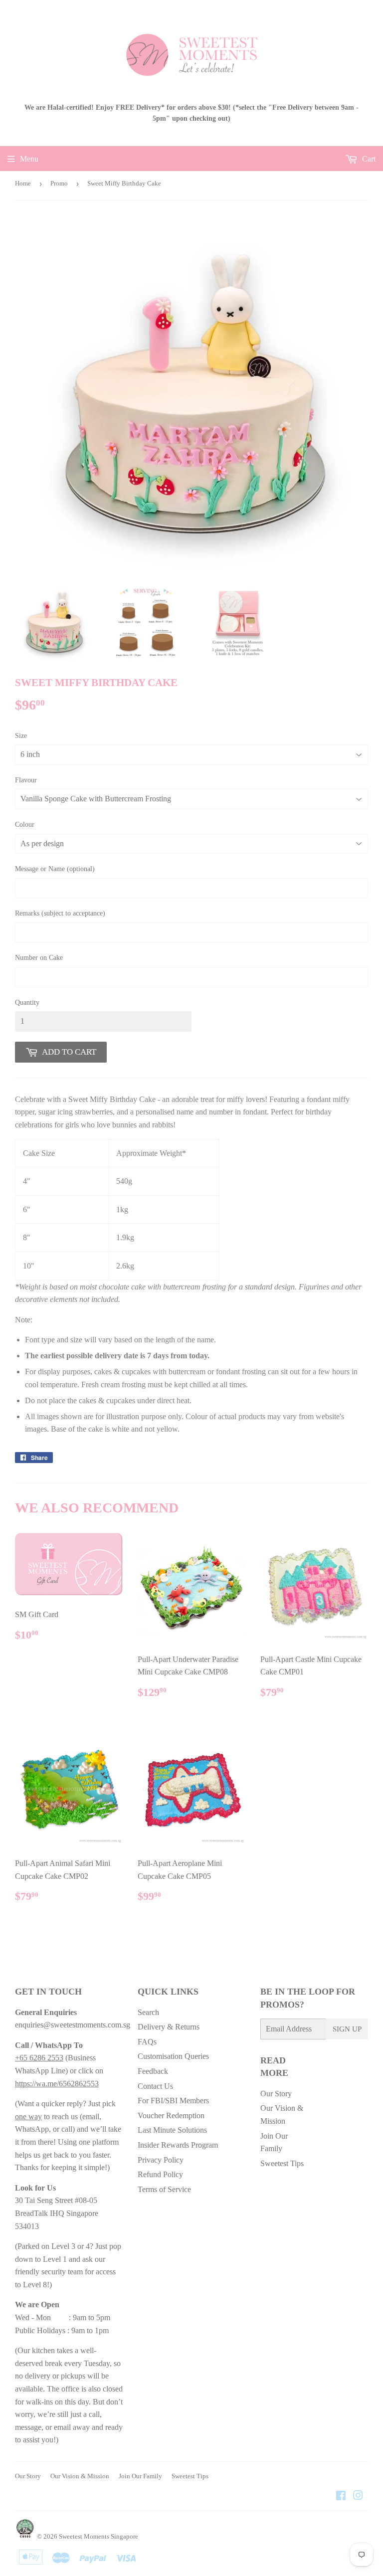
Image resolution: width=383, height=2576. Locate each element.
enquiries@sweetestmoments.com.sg (73, 2025)
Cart (368, 159)
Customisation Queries (173, 2056)
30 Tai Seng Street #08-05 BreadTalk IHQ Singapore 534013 (57, 2213)
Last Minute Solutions (172, 2130)
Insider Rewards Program (178, 2145)
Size (21, 736)
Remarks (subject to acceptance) (60, 913)
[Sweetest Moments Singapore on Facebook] (341, 2496)
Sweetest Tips (282, 2163)
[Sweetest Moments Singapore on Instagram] (358, 2496)
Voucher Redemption (171, 2116)
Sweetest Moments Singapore (98, 2536)
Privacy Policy (161, 2160)
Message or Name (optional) (55, 869)
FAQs (147, 2042)
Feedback (153, 2071)
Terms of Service (164, 2189)
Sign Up (347, 2029)
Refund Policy (160, 2174)
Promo (59, 183)
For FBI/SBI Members (173, 2101)
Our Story (276, 2094)
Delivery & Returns (169, 2027)
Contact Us (155, 2086)
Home (23, 183)
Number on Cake (39, 958)
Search (148, 2012)
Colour (25, 825)
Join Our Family (140, 2476)
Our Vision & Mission (80, 2476)
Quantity (27, 1003)
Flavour (26, 780)
